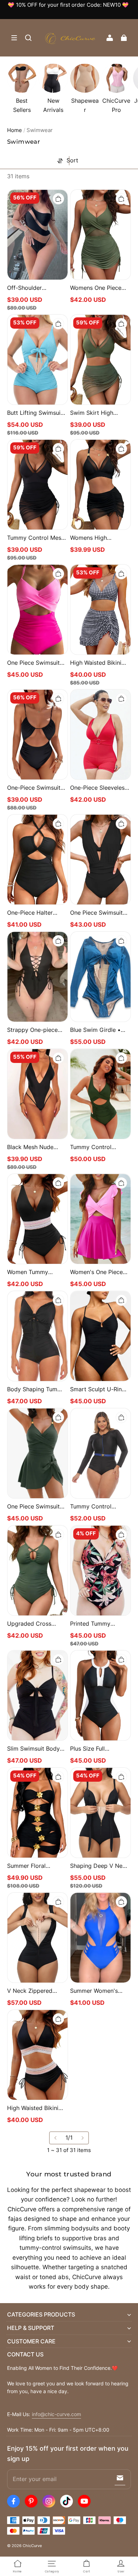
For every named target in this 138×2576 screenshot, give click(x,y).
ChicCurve (32, 2546)
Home (15, 130)
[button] (14, 38)
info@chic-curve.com (56, 2414)
